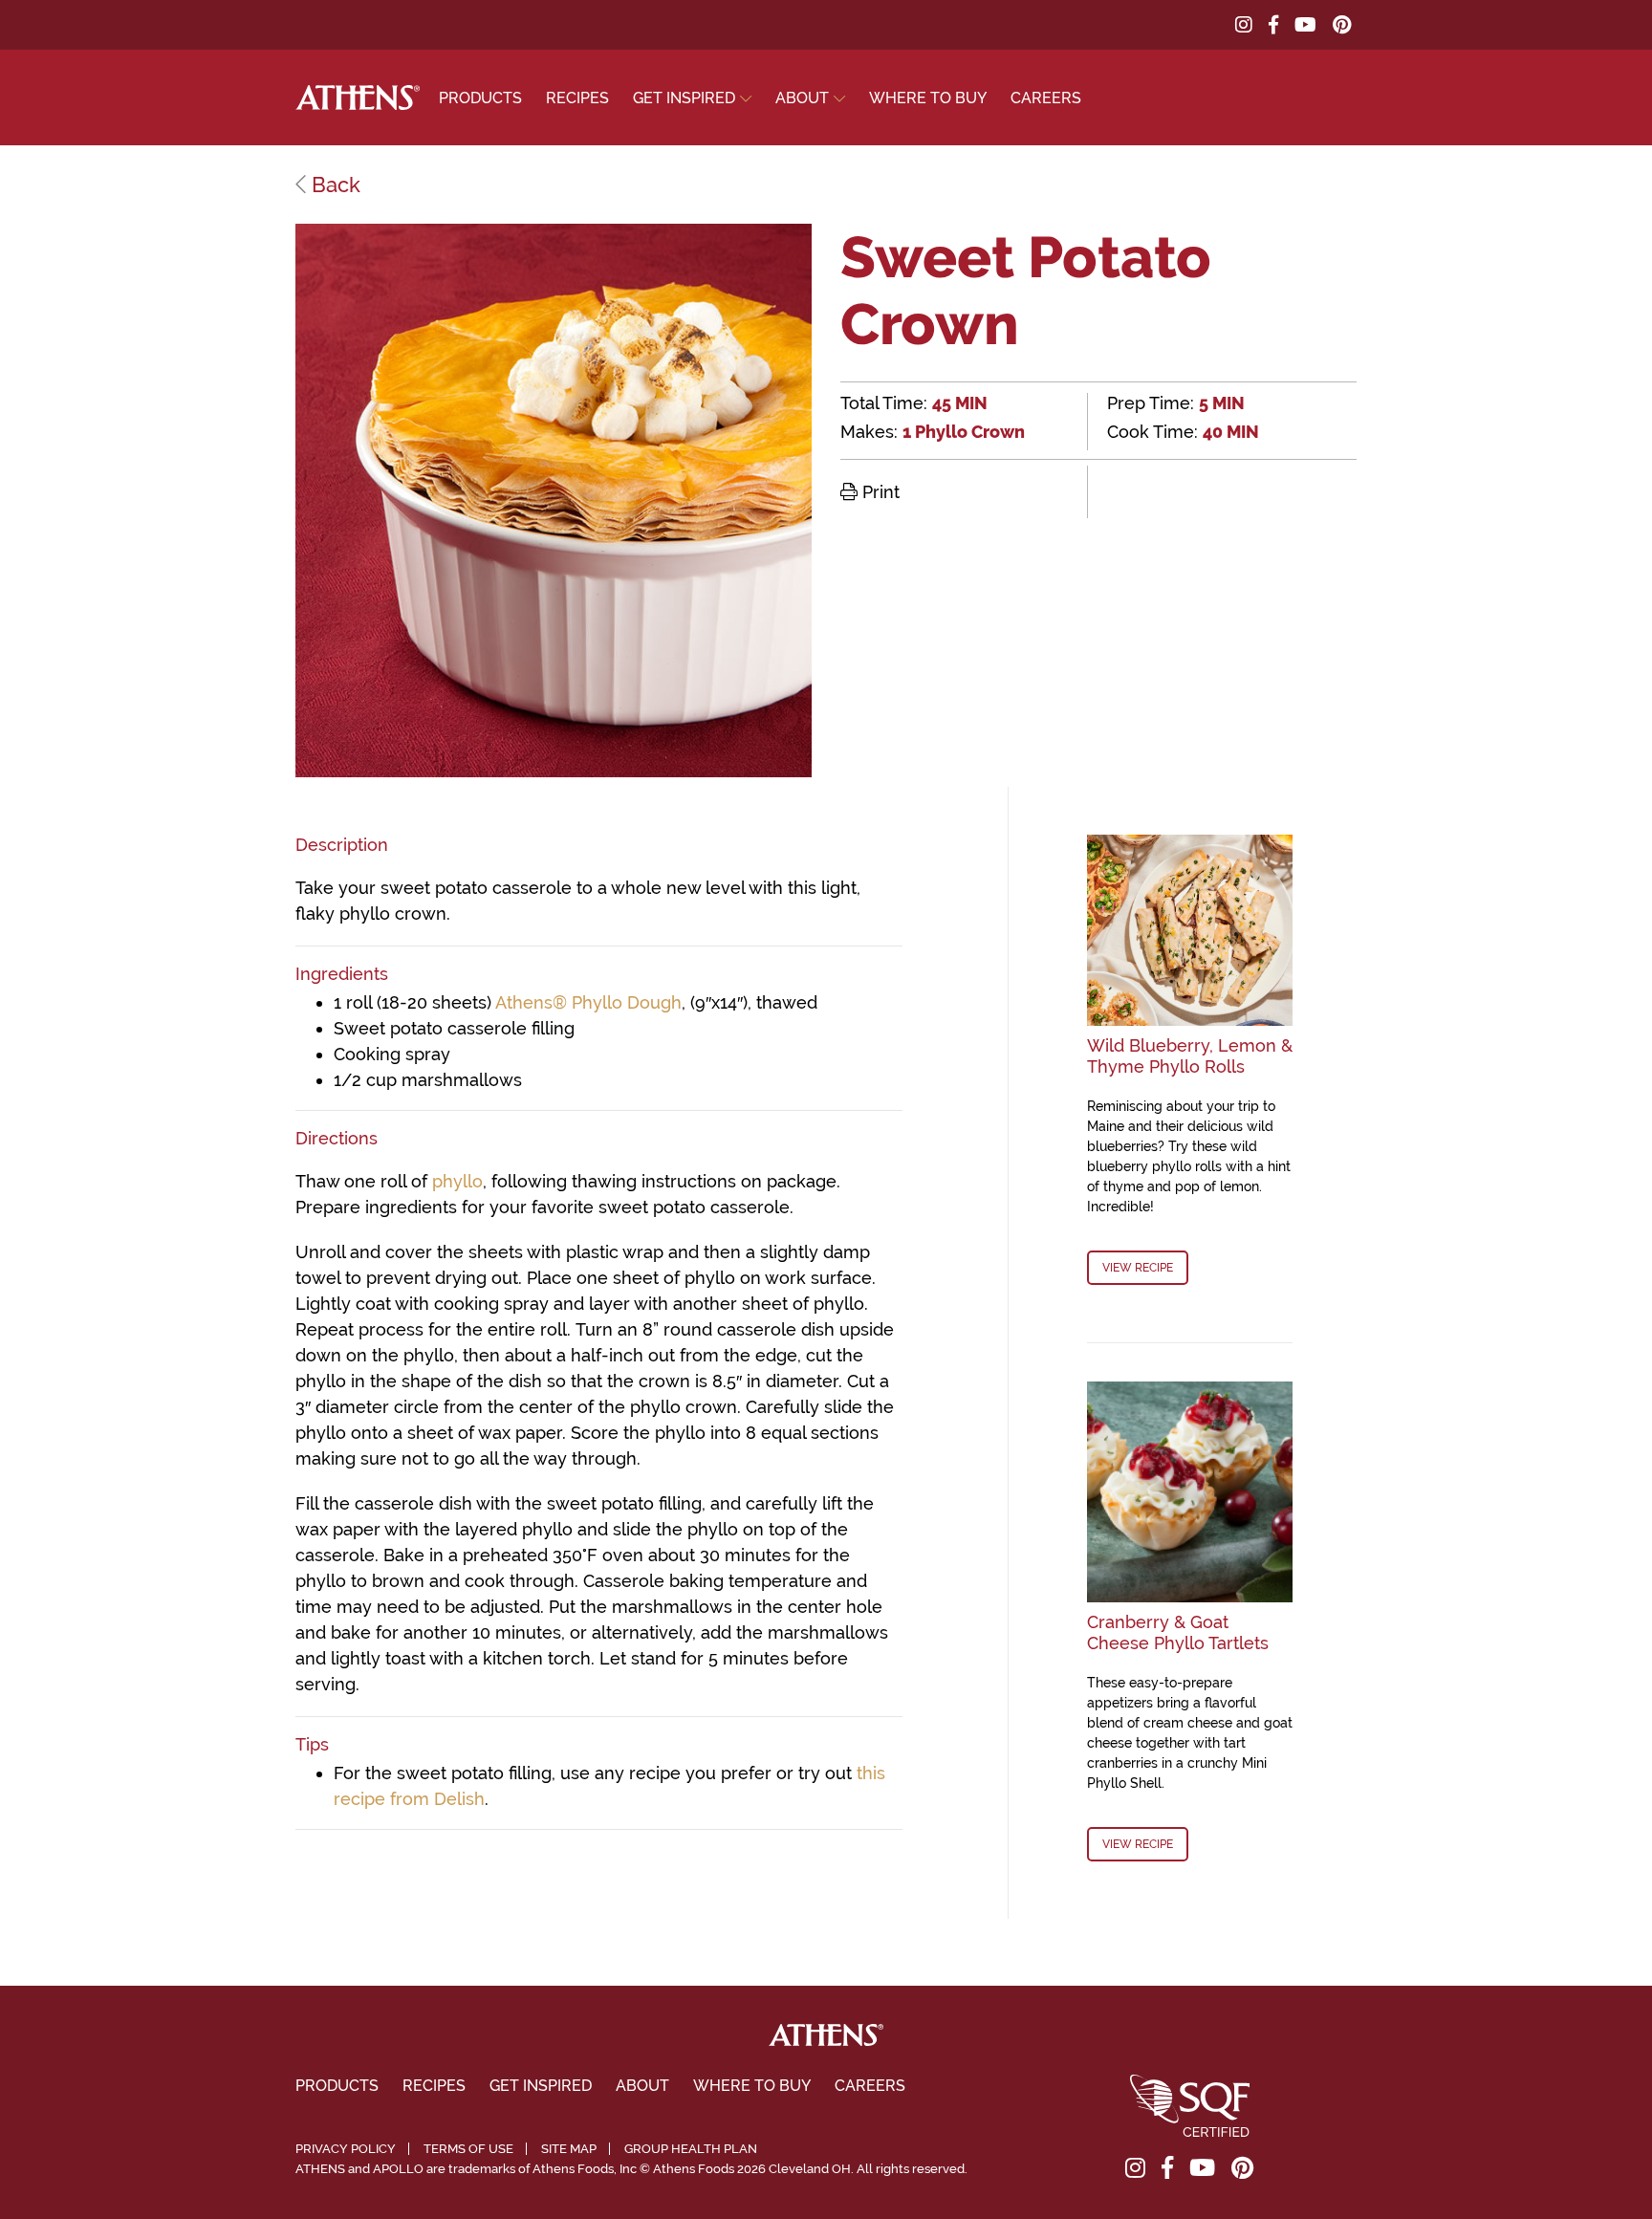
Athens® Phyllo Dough (588, 1002)
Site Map (569, 2149)
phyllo (457, 1181)
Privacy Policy (346, 2149)
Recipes (577, 98)
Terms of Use (468, 2149)
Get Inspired (684, 98)
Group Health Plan (691, 2149)
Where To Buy (928, 98)
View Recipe (1138, 1268)
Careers (1046, 98)
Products (480, 98)
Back (333, 185)
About (802, 98)
